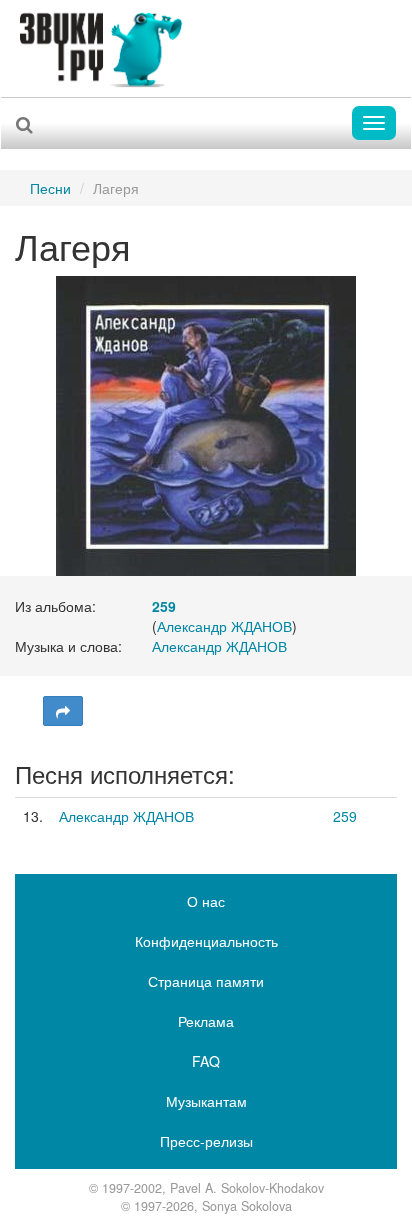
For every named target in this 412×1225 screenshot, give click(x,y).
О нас (206, 901)
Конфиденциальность (206, 941)
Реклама (206, 1021)
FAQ (206, 1061)
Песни (50, 188)
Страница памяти (206, 981)
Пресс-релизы (206, 1141)
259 (345, 816)
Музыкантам (206, 1101)
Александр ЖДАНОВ (224, 626)
